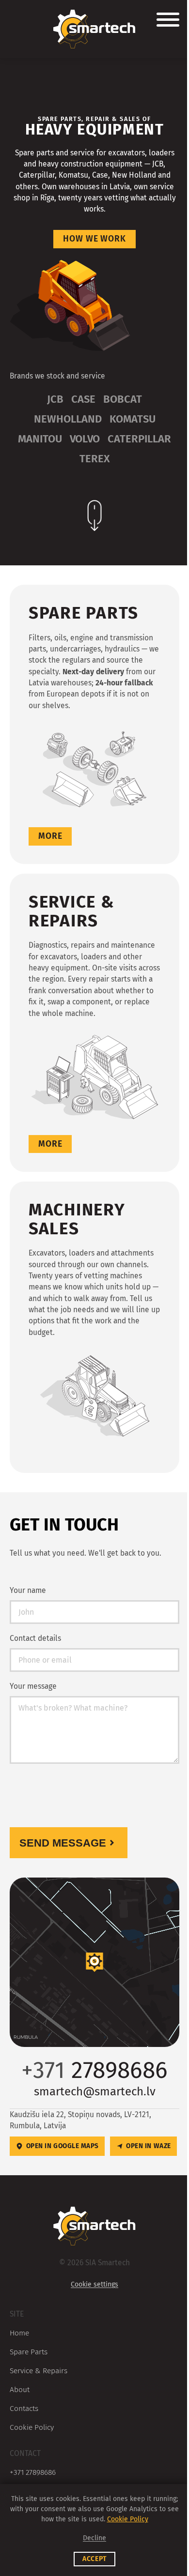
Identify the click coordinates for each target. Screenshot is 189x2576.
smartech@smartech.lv (95, 2091)
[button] (94, 1962)
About (20, 2389)
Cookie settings (94, 2284)
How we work (94, 239)
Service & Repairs (39, 2371)
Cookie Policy (32, 2427)
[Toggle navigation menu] (168, 21)
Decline (94, 2538)
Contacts (24, 2408)
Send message (63, 1843)
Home (19, 2333)
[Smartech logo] (94, 29)
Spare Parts (29, 2352)
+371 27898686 (33, 2472)
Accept (94, 2559)
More (50, 836)
